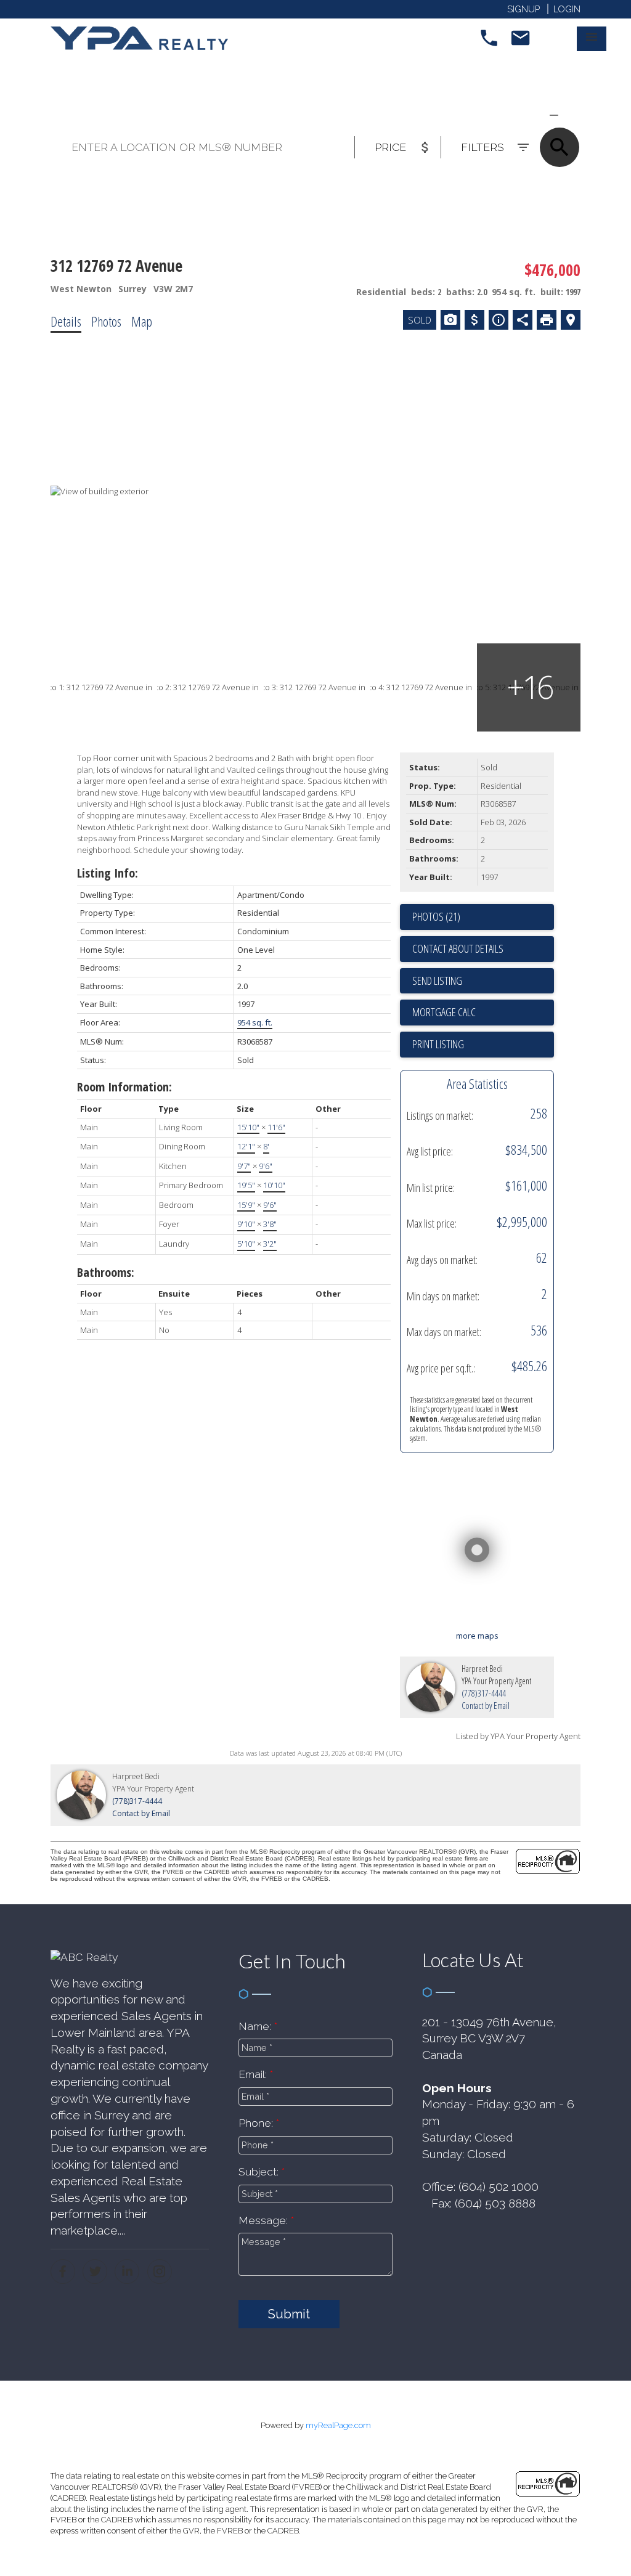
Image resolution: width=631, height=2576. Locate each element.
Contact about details (458, 948)
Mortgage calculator (483, 1013)
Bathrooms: (106, 1272)
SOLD (572, 115)
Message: (265, 2220)
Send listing (437, 980)
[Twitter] (95, 2272)
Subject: (260, 2171)
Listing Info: (108, 873)
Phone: (257, 2123)
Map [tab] (142, 321)
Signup (523, 9)
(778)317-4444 (484, 1693)
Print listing (438, 1044)
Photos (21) (436, 916)
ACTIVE (524, 115)
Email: (254, 2074)
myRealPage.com (338, 2425)
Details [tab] (66, 321)
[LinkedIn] (127, 2272)
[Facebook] (63, 2272)
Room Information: (124, 1087)
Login (567, 9)
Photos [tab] (106, 321)
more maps (477, 1636)
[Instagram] (160, 2272)
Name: (256, 2026)
